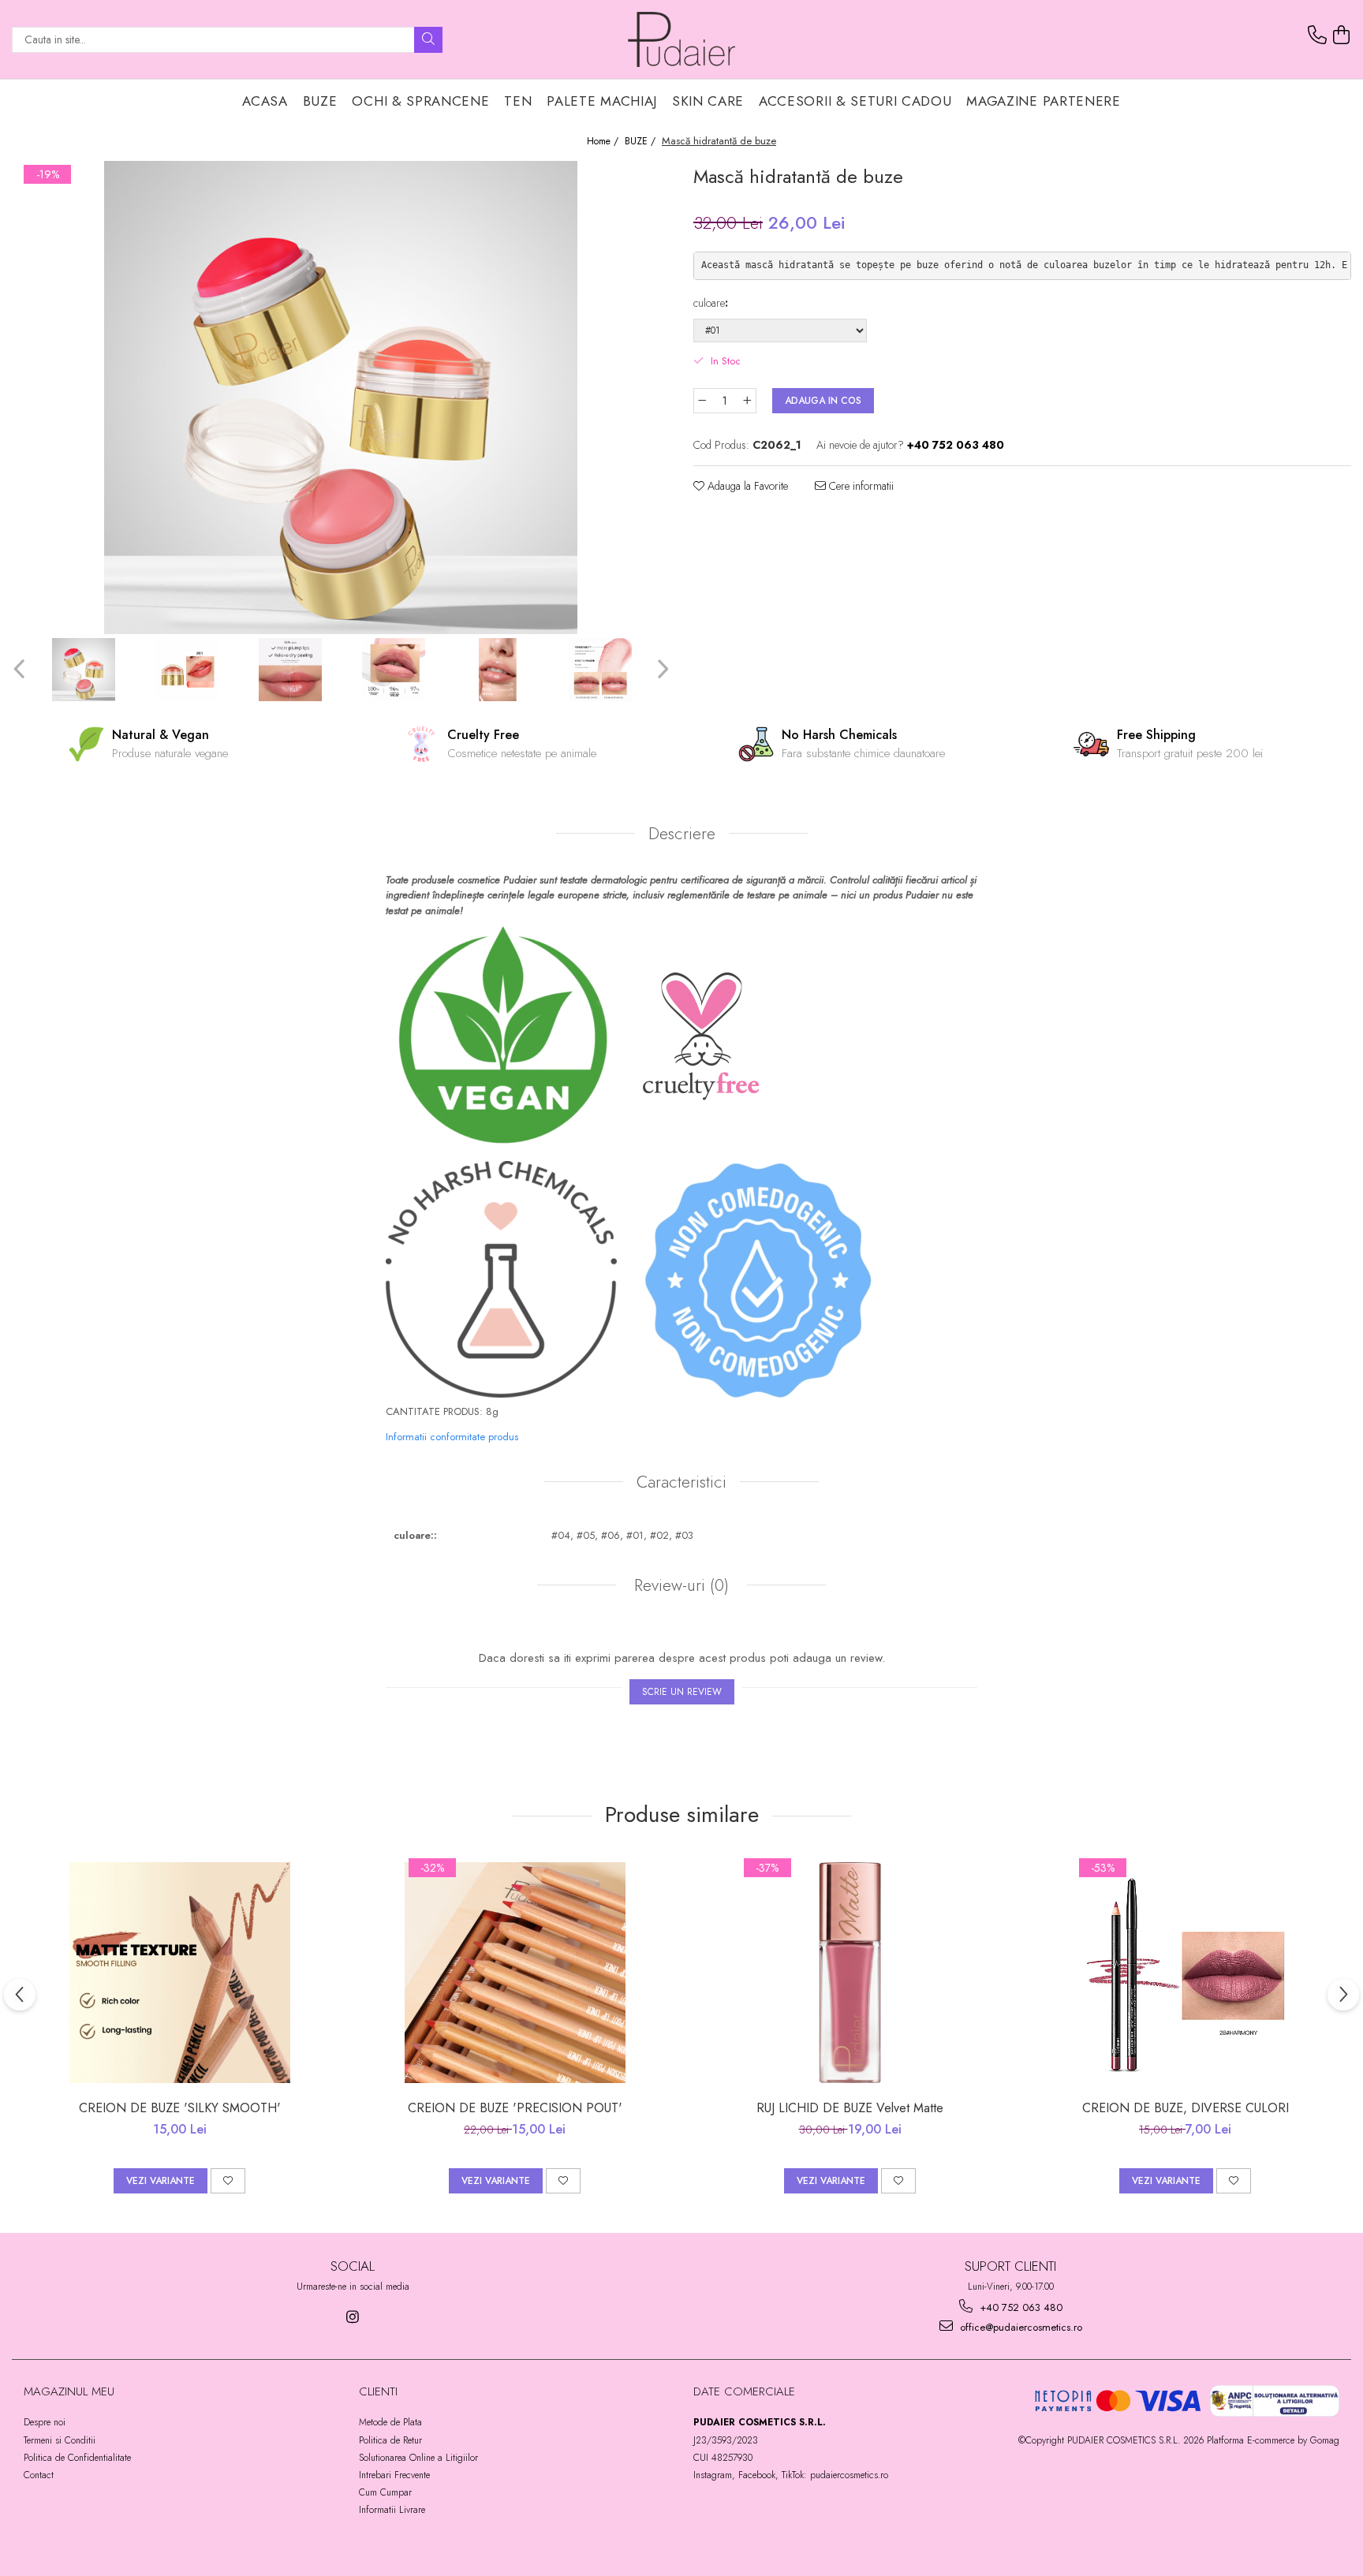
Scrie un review (682, 1692)
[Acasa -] (681, 39)
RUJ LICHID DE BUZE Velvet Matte (850, 2108)
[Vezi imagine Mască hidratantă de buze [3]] (393, 670)
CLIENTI (378, 2391)
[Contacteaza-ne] (1317, 35)
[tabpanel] (341, 398)
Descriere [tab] (682, 834)
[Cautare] (428, 40)
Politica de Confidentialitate (77, 2458)
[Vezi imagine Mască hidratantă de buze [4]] (497, 670)
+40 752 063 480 (1019, 2307)
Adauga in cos (823, 401)
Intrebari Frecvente (394, 2475)
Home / (604, 142)
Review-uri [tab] (679, 1585)
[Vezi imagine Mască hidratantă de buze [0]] (83, 670)
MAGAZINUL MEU (69, 2391)
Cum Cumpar (385, 2492)
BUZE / (642, 142)
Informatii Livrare (392, 2510)
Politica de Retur (390, 2440)
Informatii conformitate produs (452, 1437)
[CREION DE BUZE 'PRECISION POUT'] (515, 1973)
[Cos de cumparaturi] (1342, 35)
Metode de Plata (390, 2422)
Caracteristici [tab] (681, 1482)
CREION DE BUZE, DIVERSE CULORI (1186, 2108)
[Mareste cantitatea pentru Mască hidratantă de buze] (748, 401)
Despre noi (45, 2422)
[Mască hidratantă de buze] (341, 398)
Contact (39, 2475)
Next (661, 669)
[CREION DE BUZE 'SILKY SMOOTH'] (180, 1973)
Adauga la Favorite (746, 486)
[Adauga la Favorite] (228, 2181)
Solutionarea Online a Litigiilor (418, 2458)
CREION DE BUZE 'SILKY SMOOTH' (180, 2108)
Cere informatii (860, 486)
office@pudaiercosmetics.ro (1019, 2327)
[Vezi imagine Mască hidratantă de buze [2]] (290, 670)
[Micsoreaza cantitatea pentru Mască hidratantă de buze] (702, 401)
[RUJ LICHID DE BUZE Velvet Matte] (850, 1973)
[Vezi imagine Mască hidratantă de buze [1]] (187, 670)
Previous (21, 669)
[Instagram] (353, 2317)
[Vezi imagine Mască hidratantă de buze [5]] (600, 670)
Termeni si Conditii (60, 2440)
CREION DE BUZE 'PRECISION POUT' (515, 2108)
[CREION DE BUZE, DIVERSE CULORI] (1186, 1973)
